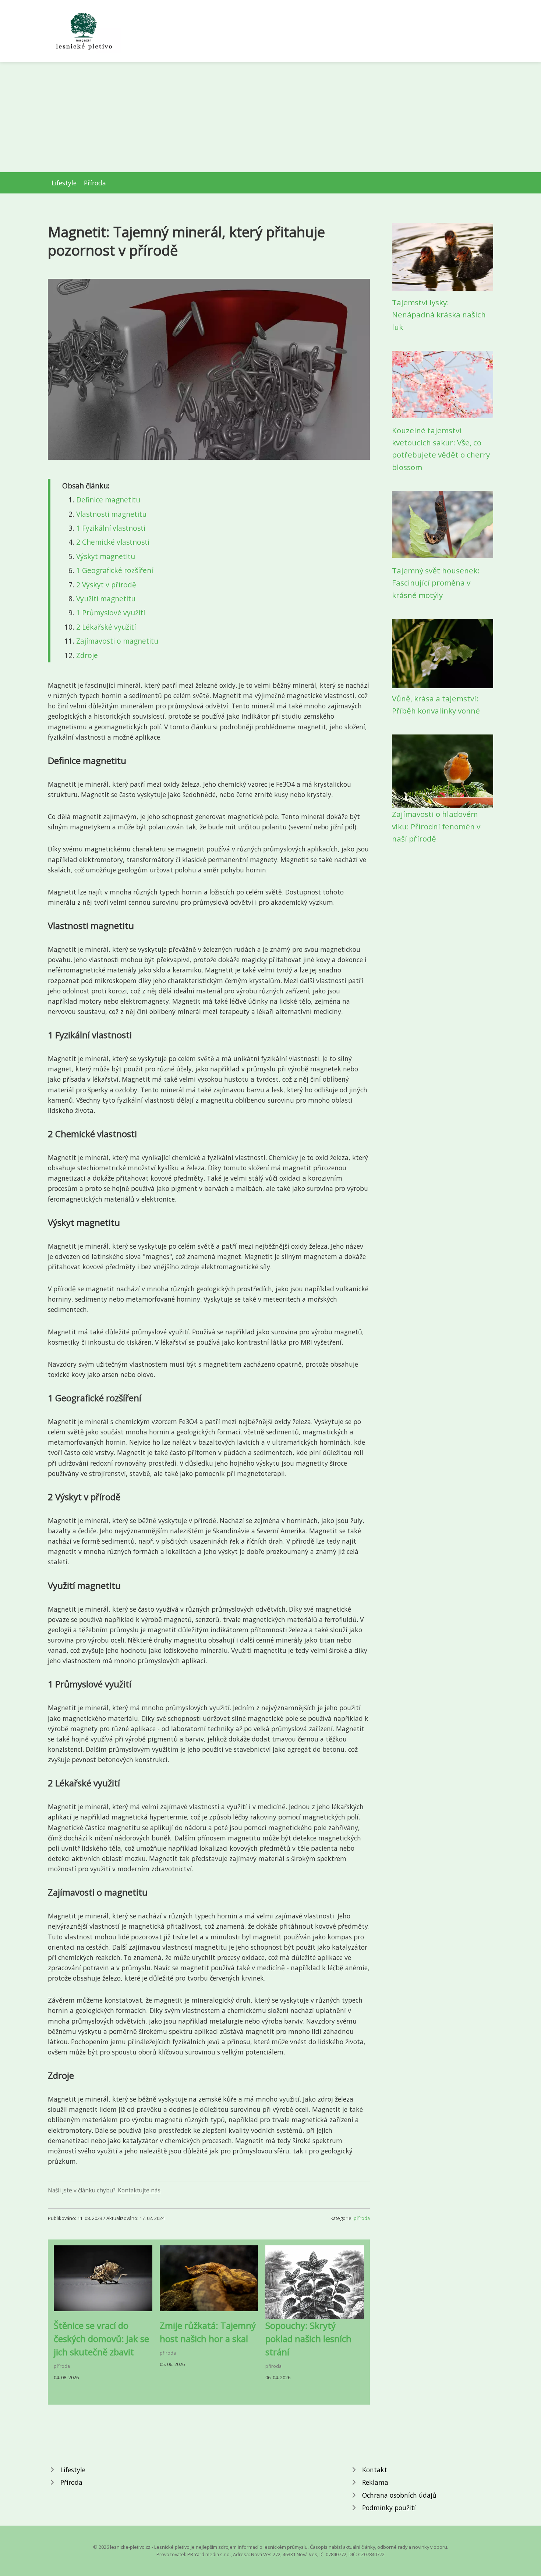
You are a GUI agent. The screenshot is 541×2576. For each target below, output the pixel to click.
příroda (362, 2218)
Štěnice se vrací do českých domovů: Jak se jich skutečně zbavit (101, 2339)
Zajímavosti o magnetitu (117, 641)
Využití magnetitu (106, 599)
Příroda (95, 183)
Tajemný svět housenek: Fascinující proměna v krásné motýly (436, 583)
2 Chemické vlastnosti (113, 542)
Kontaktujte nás (139, 2190)
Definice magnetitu (108, 500)
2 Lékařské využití (106, 627)
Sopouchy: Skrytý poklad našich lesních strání (308, 2339)
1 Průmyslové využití (111, 613)
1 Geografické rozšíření (115, 570)
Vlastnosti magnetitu (111, 514)
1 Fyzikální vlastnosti (111, 528)
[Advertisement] (270, 117)
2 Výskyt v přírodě (106, 585)
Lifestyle (64, 183)
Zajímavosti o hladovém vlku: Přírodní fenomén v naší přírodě (436, 826)
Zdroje (87, 655)
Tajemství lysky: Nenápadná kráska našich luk (439, 315)
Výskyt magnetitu (106, 556)
